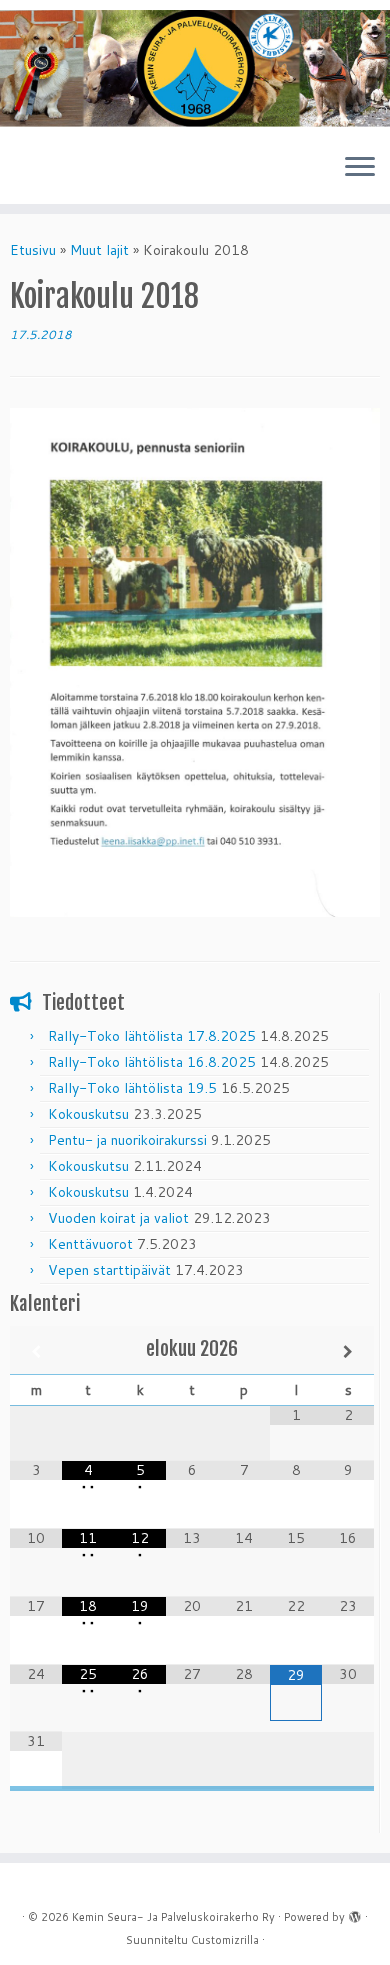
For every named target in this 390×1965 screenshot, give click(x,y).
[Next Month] (348, 1351)
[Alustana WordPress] (355, 1913)
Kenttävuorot (90, 1244)
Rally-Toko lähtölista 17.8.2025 (152, 1036)
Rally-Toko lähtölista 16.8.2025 (152, 1062)
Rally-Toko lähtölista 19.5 (132, 1088)
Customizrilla (225, 1940)
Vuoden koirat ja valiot (118, 1218)
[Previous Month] (36, 1351)
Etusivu (33, 250)
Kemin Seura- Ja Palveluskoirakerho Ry (173, 1917)
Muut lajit (99, 250)
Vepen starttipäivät (109, 1270)
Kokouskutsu (88, 1114)
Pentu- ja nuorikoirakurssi (127, 1140)
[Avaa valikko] (360, 168)
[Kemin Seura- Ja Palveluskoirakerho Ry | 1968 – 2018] (195, 68)
